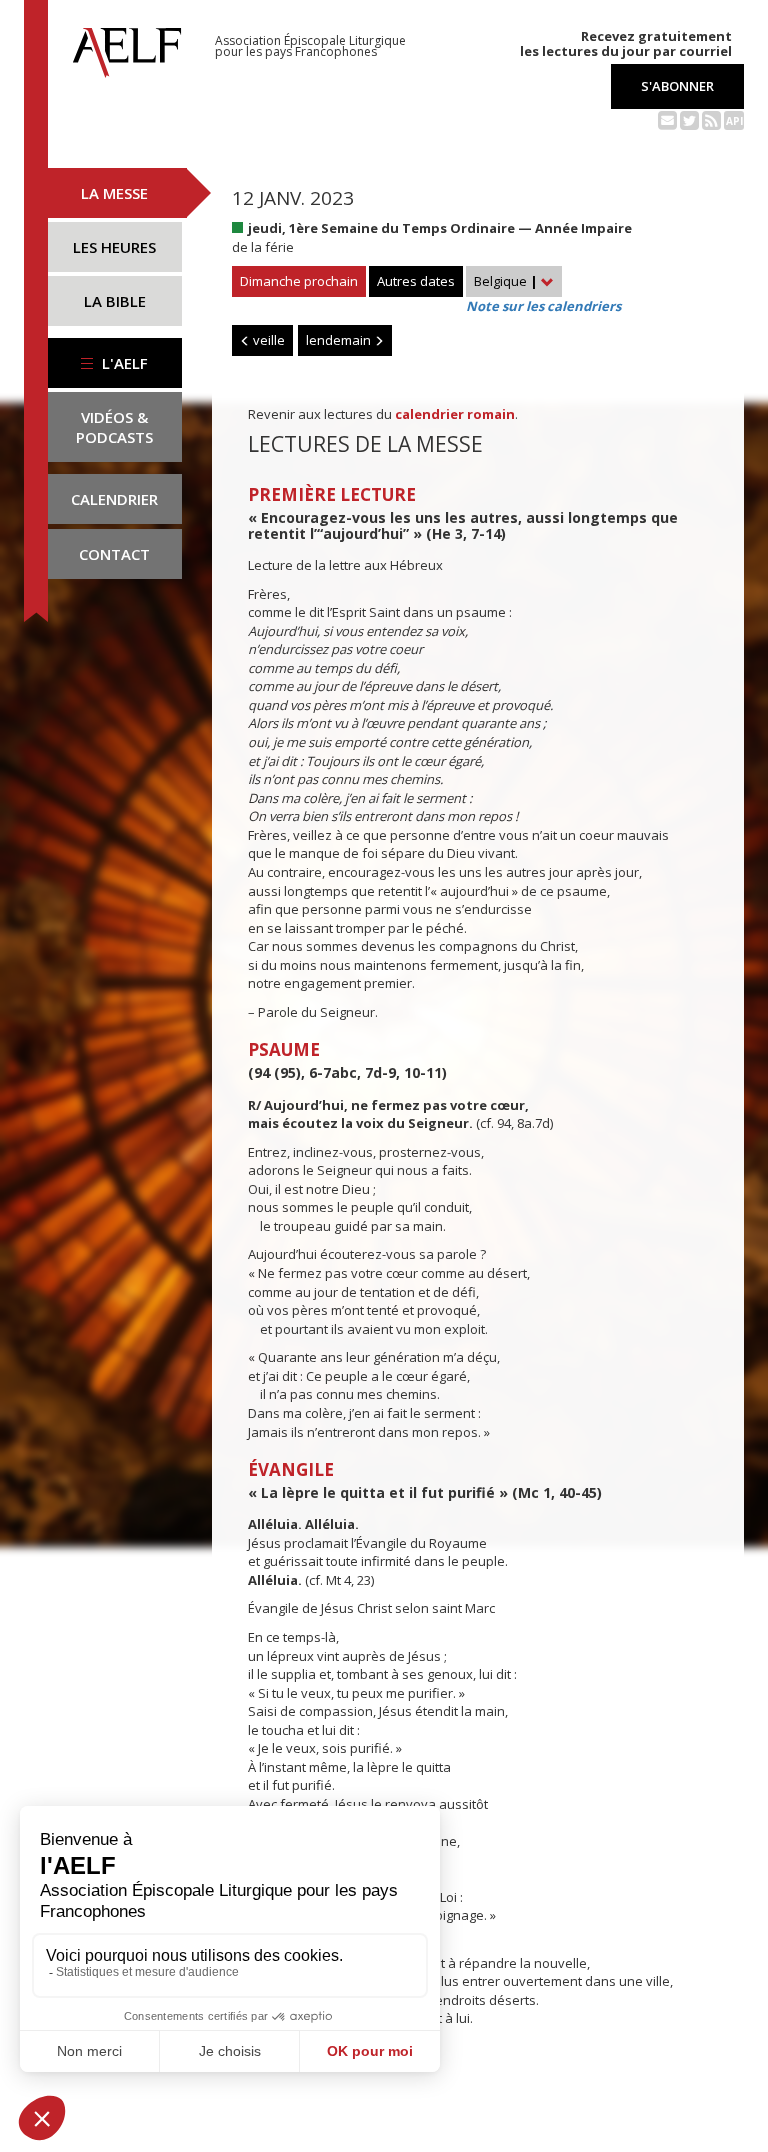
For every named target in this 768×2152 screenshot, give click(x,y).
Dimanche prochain (299, 281)
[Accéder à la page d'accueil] (127, 47)
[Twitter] (689, 119)
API (734, 121)
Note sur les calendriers (543, 306)
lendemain (340, 340)
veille (267, 340)
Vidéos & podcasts (114, 427)
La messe (114, 193)
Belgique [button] (506, 281)
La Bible (115, 301)
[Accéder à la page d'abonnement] (667, 119)
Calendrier (114, 499)
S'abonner (677, 86)
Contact (114, 554)
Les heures (114, 247)
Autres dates (416, 281)
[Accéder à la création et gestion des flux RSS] (711, 119)
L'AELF (123, 363)
